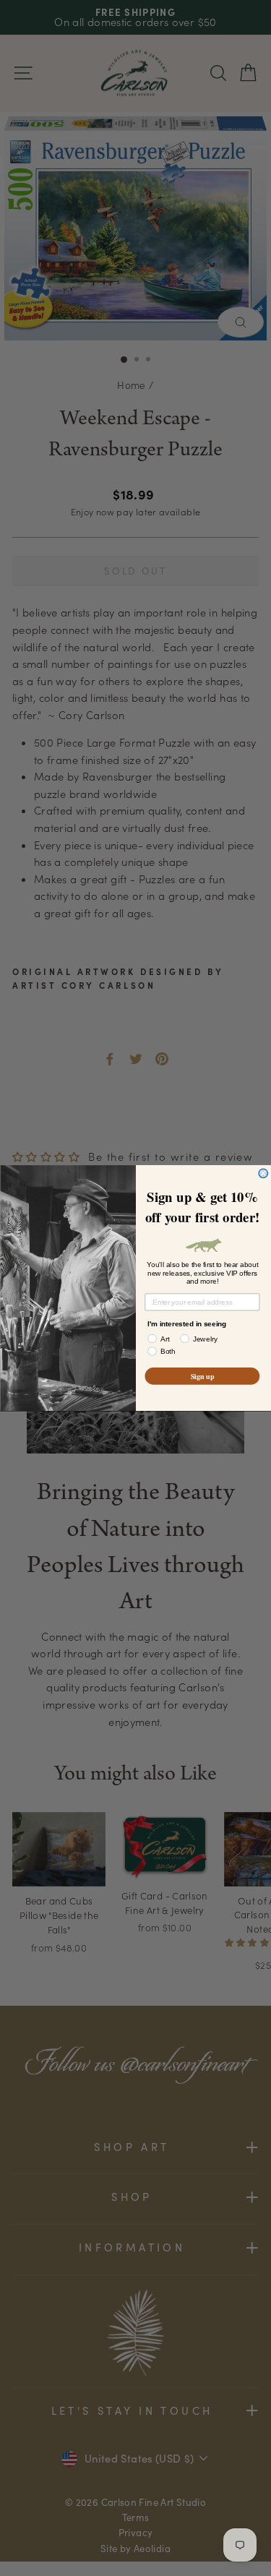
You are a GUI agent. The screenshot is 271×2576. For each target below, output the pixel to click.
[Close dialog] (263, 1173)
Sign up (202, 1375)
